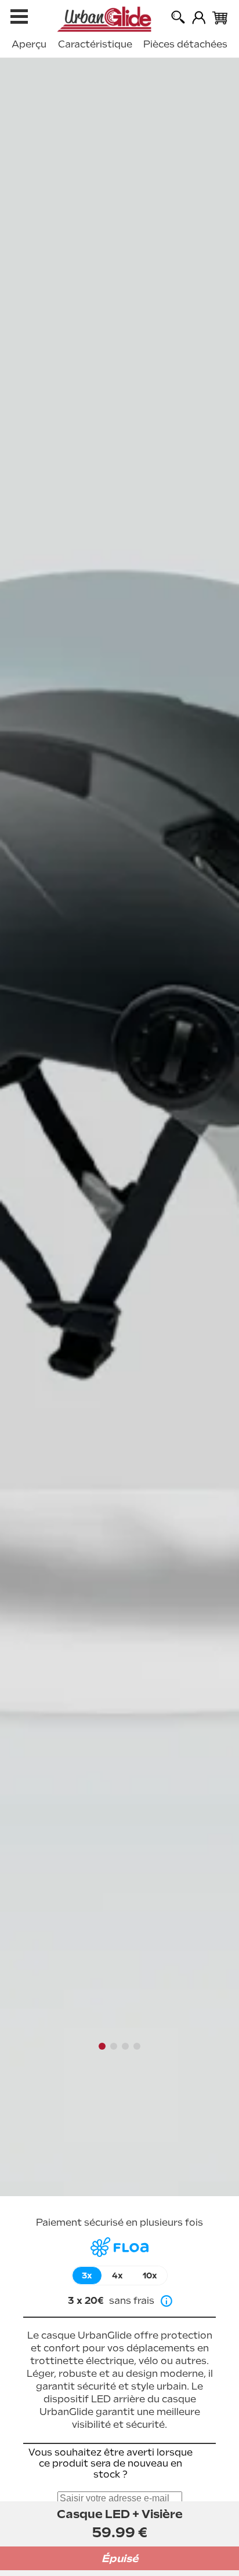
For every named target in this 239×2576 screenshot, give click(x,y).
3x (87, 2275)
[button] (102, 2046)
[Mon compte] (199, 18)
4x (117, 2275)
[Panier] (220, 19)
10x (150, 2275)
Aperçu (29, 44)
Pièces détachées (185, 44)
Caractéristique (95, 44)
